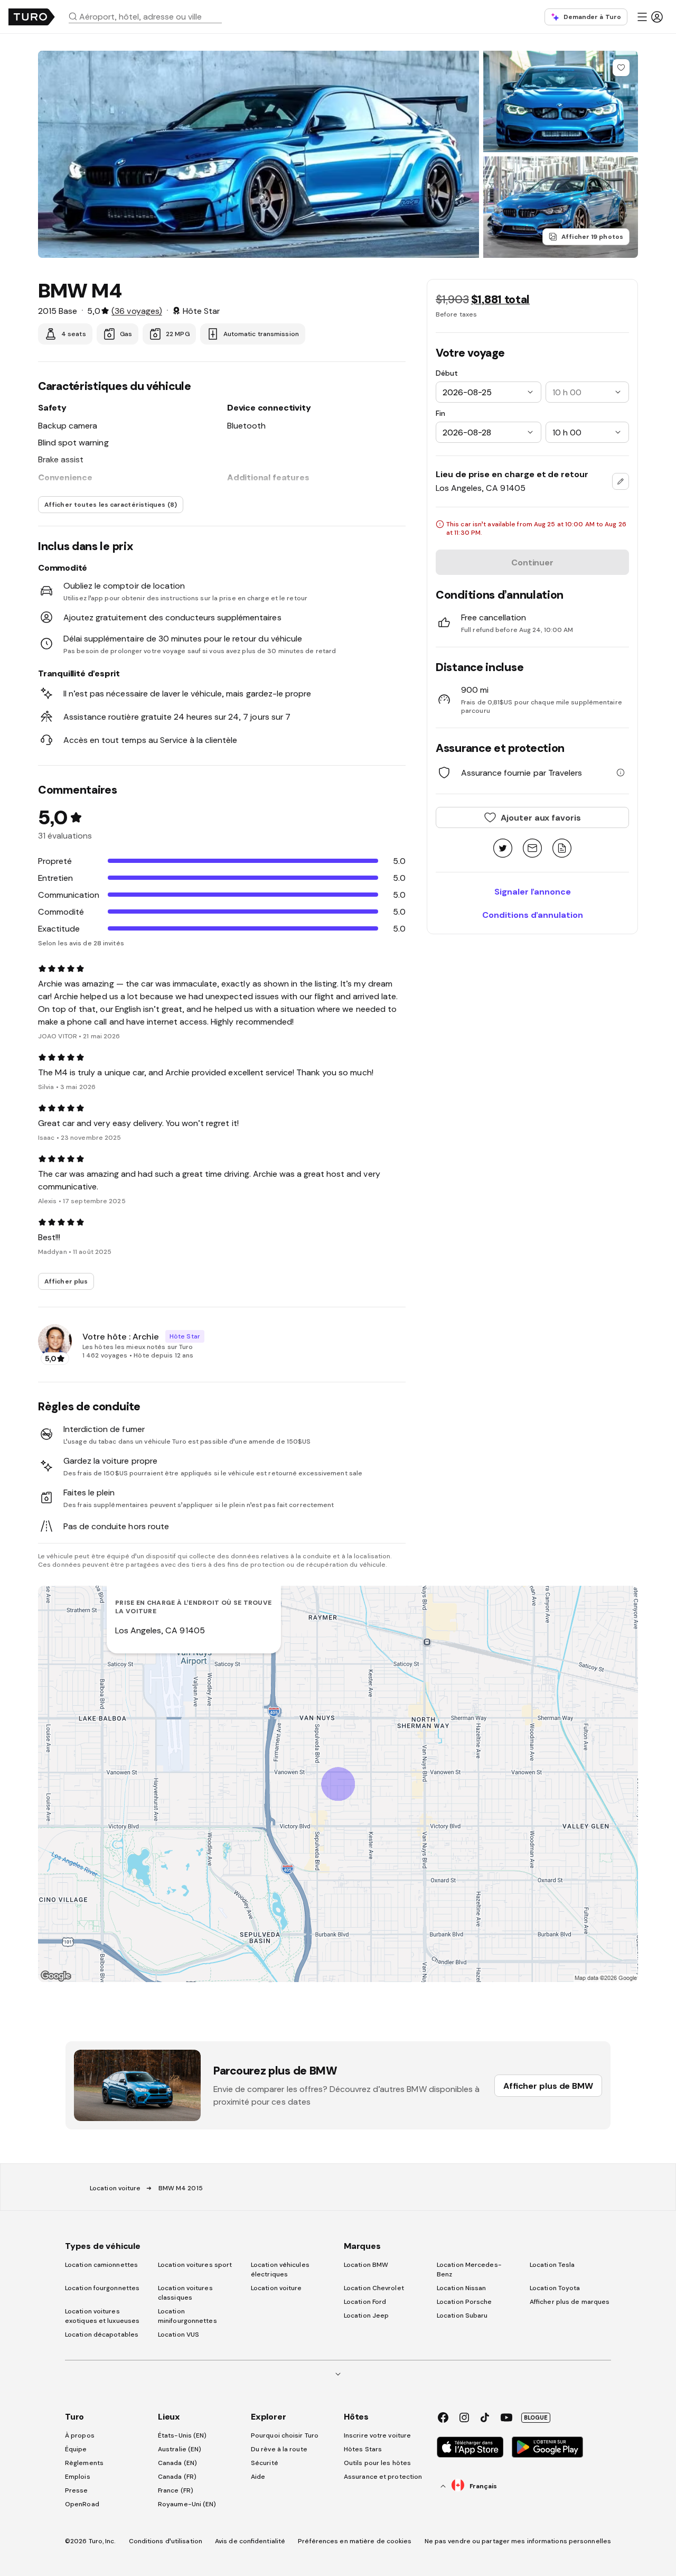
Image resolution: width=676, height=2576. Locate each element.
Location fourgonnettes (102, 2288)
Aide (258, 2477)
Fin (440, 413)
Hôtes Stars (364, 2449)
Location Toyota (555, 2288)
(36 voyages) (137, 311)
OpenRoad (82, 2504)
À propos (80, 2435)
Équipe (76, 2449)
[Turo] (32, 17)
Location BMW (366, 2265)
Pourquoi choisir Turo (285, 2435)
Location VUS (179, 2335)
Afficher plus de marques (570, 2302)
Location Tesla (552, 2265)
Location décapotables (102, 2335)
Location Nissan (462, 2288)
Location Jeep (366, 2315)
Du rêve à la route (279, 2449)
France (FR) (176, 2490)
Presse (77, 2490)
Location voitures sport (195, 2265)
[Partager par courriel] (532, 849)
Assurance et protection (383, 2477)
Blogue (536, 2417)
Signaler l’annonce (533, 891)
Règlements (84, 2463)
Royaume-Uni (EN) (187, 2504)
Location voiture (115, 2188)
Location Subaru (462, 2315)
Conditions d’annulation (533, 915)
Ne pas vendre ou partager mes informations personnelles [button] (518, 2541)
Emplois (78, 2477)
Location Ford (365, 2302)
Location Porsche (464, 2302)
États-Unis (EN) (182, 2435)
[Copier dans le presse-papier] (562, 849)
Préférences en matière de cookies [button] (355, 2541)
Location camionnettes (101, 2265)
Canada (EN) (177, 2463)
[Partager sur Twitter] (503, 849)
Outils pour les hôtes (377, 2463)
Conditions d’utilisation (166, 2541)
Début (447, 373)
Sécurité (265, 2463)
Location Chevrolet (374, 2288)
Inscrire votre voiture (377, 2435)
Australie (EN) (180, 2449)
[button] (149, 16)
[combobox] (149, 16)
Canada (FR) (177, 2477)
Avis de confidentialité (250, 2541)
